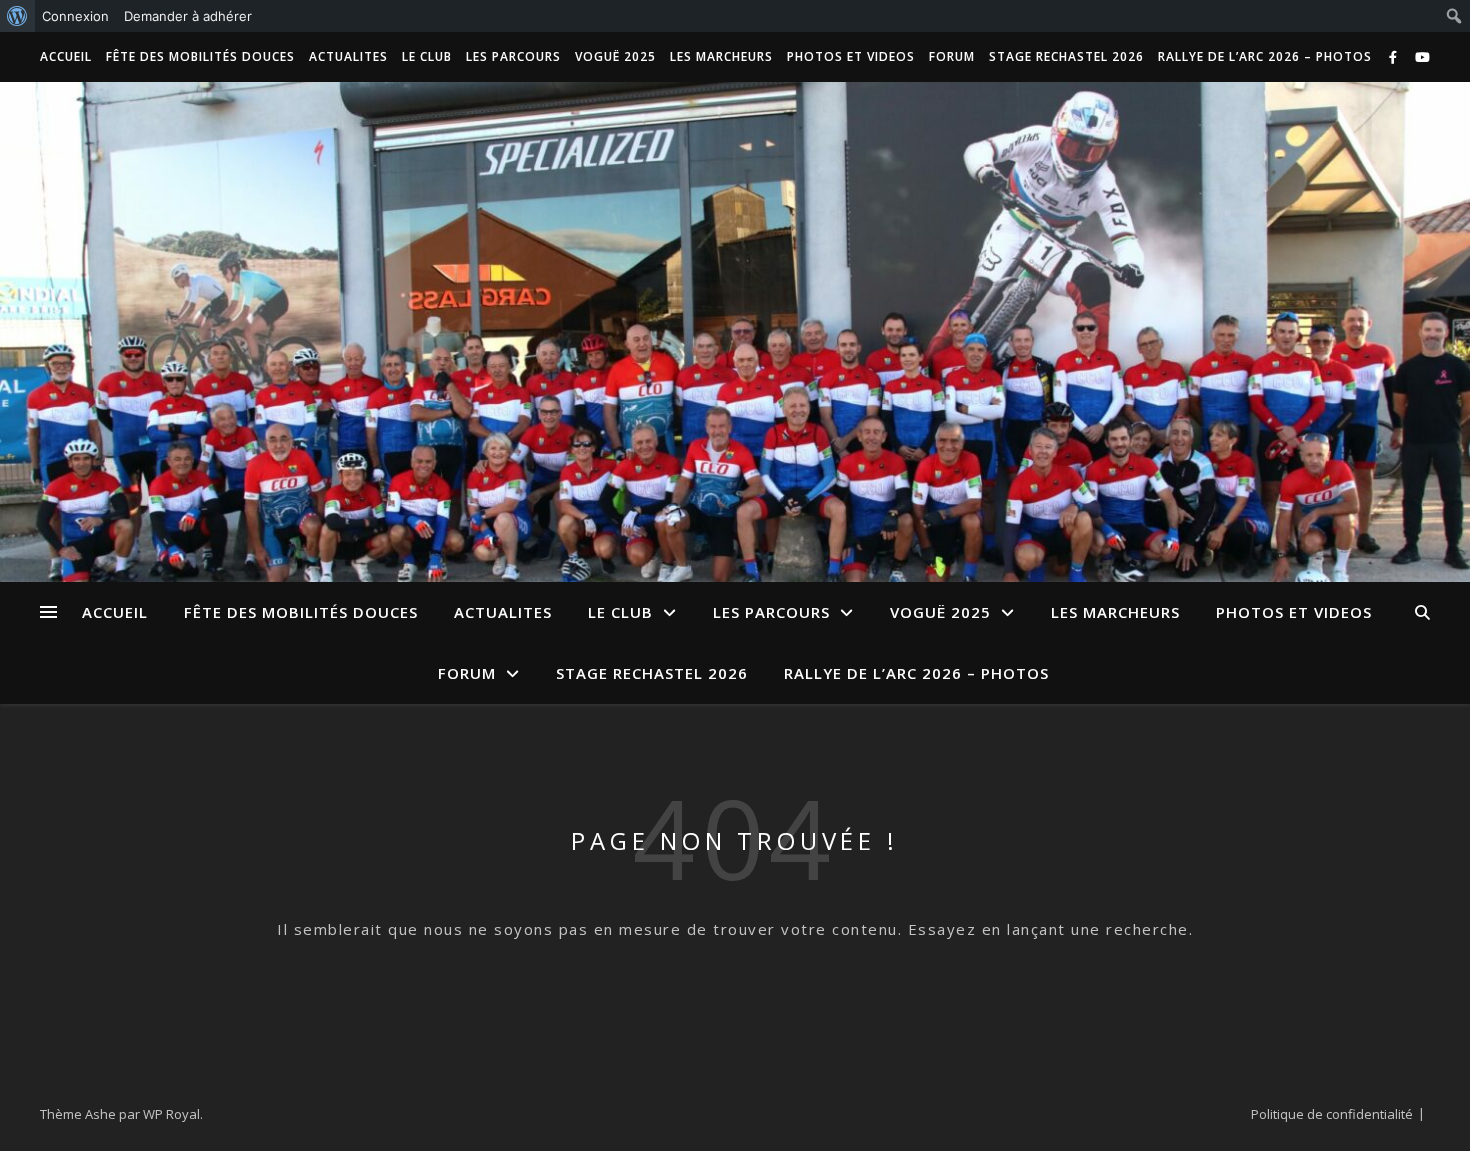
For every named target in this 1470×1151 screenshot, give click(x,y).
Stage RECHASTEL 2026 (1066, 56)
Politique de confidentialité (1332, 1114)
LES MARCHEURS (721, 56)
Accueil (66, 56)
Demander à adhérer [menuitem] (188, 16)
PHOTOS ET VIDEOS (851, 56)
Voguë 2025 (615, 56)
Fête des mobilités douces (200, 56)
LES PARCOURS (513, 56)
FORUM (952, 56)
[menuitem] (17, 16)
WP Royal (171, 1114)
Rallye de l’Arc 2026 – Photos (1265, 56)
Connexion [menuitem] (75, 16)
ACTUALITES (348, 56)
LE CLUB (427, 56)
